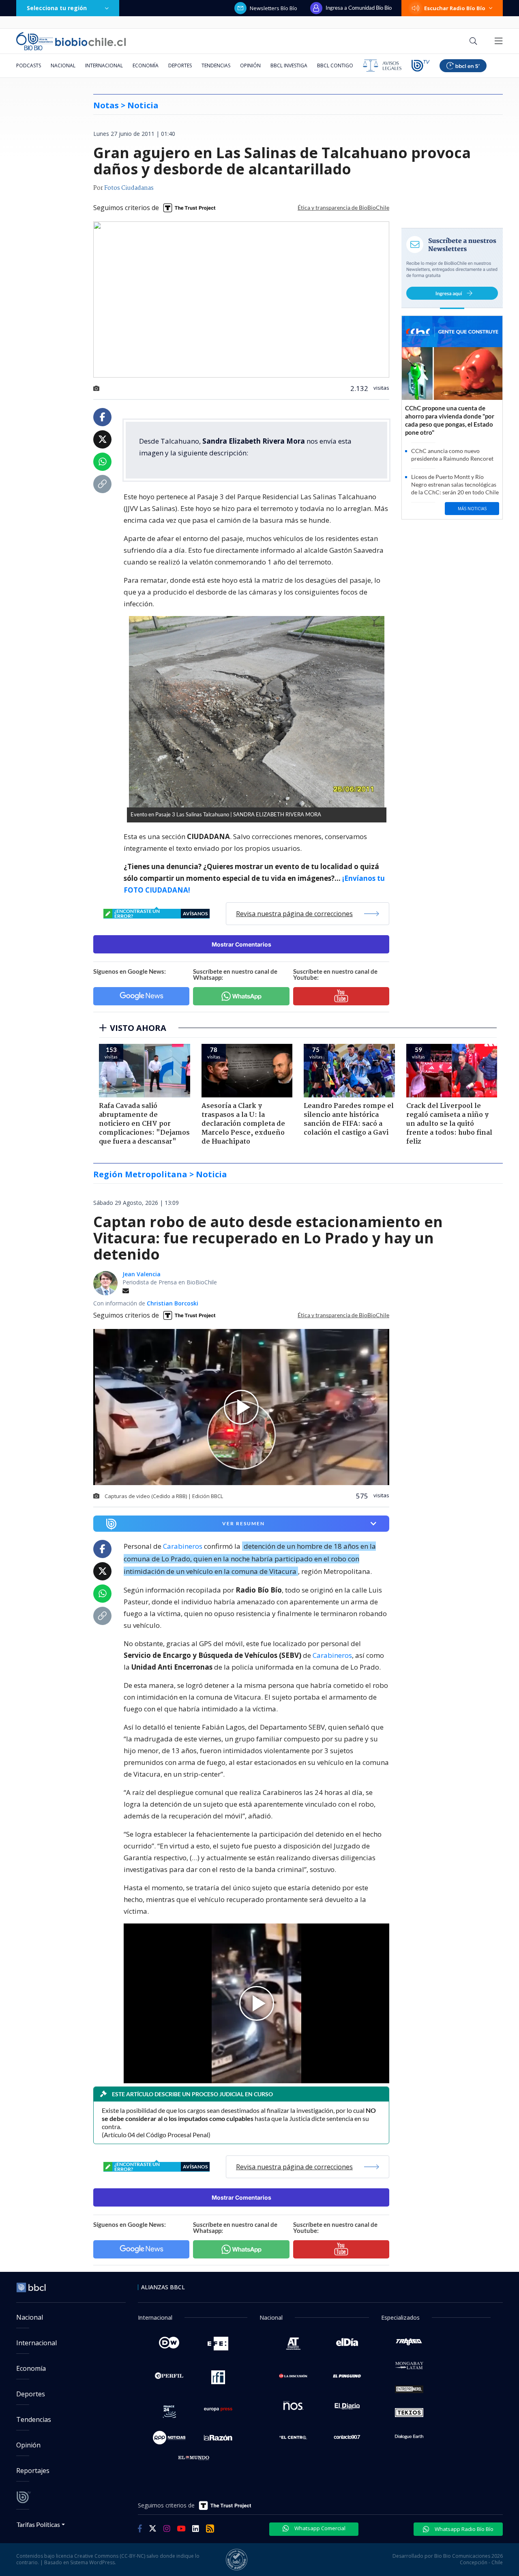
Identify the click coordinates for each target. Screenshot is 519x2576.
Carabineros (183, 1546)
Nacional (63, 65)
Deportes (180, 65)
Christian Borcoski (173, 1303)
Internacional (104, 65)
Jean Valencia (142, 1274)
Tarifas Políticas (38, 2524)
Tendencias (216, 65)
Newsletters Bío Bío (273, 8)
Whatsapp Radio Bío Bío (463, 2529)
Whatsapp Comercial (319, 2528)
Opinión (250, 65)
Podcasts (29, 65)
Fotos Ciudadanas (129, 188)
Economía (146, 65)
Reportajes (33, 2471)
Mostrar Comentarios (241, 944)
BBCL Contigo (335, 65)
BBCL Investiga (289, 65)
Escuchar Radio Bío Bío (455, 8)
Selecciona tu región (57, 8)
